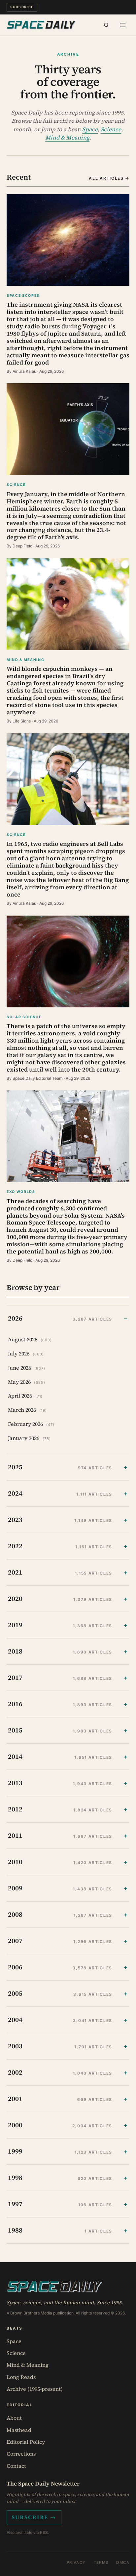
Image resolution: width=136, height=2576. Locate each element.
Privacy (76, 2563)
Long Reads (21, 2377)
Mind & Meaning (67, 138)
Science (111, 129)
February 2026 (31, 1424)
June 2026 (27, 1368)
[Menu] (123, 25)
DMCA (123, 2563)
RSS (44, 2532)
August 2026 (30, 1339)
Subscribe (22, 7)
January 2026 (29, 1438)
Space (90, 129)
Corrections (21, 2454)
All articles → (109, 178)
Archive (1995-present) (35, 2389)
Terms (101, 2563)
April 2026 (25, 1396)
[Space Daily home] (41, 25)
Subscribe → (34, 2517)
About (14, 2418)
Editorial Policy (26, 2442)
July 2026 (26, 1353)
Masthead (19, 2430)
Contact (16, 2466)
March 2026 (27, 1410)
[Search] (106, 25)
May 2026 (27, 1382)
